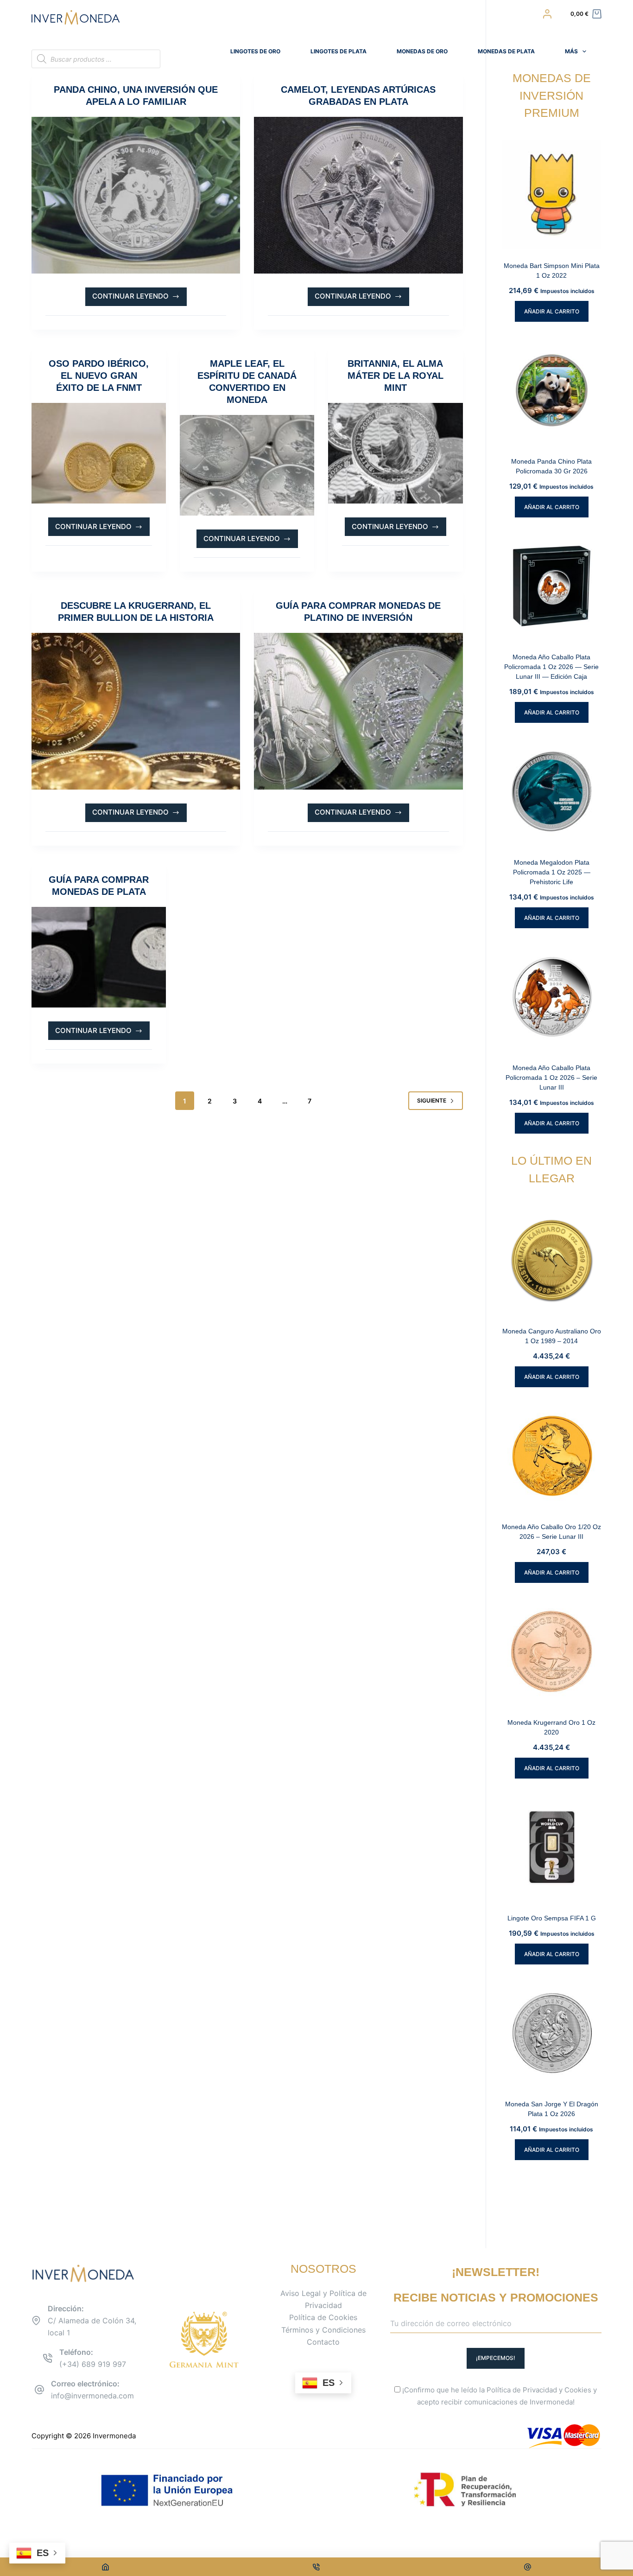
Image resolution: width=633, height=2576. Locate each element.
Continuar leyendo (133, 299)
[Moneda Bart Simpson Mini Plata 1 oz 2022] (552, 195)
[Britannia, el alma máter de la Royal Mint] (395, 453)
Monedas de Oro (422, 51)
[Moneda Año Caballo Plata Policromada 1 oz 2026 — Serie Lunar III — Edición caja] (552, 586)
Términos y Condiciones (323, 2330)
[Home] (105, 2567)
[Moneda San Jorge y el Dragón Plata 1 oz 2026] (552, 2033)
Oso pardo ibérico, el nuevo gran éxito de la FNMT (99, 376)
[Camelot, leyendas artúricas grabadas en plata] (358, 195)
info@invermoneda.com (92, 2396)
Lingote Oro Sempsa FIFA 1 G (552, 1918)
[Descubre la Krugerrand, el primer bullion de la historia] (136, 711)
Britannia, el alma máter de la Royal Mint (396, 376)
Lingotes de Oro (255, 51)
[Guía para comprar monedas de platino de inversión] (358, 711)
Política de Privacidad (522, 2390)
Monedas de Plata (506, 51)
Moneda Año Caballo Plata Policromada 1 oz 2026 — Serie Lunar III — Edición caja (551, 667)
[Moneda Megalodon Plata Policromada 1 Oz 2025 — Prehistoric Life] (552, 791)
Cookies (578, 2390)
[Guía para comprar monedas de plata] (99, 957)
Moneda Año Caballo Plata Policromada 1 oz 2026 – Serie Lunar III (551, 1078)
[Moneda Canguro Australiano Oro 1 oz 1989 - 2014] (552, 1260)
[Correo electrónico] (528, 2567)
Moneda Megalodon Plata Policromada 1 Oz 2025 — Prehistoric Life (552, 872)
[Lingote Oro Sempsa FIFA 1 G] (552, 1847)
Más (571, 51)
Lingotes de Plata (339, 51)
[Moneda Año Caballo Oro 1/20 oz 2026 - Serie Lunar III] (552, 1456)
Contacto (323, 2342)
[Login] (547, 14)
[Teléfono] (317, 2567)
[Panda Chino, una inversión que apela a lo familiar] (136, 195)
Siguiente (432, 1100)
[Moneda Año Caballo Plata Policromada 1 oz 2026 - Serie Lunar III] (552, 997)
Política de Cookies (323, 2317)
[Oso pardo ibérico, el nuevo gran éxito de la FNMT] (99, 453)
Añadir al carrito (552, 311)
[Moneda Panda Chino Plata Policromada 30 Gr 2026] (552, 390)
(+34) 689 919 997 (93, 2364)
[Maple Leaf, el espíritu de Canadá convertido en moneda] (247, 465)
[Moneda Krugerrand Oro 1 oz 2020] (552, 1651)
